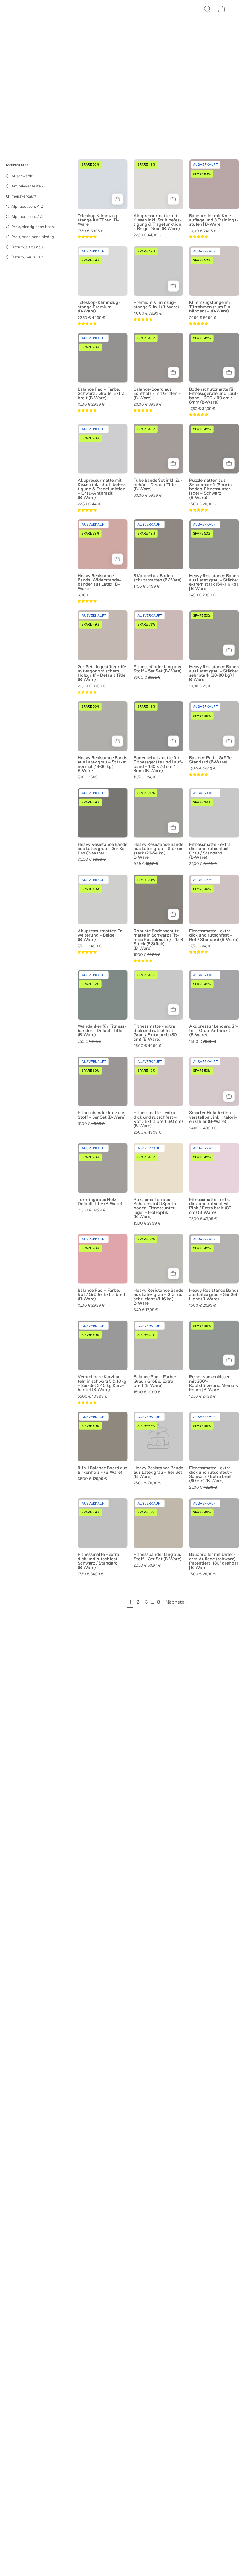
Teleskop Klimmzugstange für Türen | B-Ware (98, 220)
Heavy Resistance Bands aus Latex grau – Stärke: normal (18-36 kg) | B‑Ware (102, 764)
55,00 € (92, 1397)
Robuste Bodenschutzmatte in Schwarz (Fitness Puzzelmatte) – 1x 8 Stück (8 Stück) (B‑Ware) (158, 940)
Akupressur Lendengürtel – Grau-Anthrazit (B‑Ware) (214, 1030)
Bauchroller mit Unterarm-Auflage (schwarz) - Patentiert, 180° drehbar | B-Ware (214, 1561)
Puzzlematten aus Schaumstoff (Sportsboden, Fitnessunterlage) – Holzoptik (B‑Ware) (156, 1208)
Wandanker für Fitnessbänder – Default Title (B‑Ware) (102, 1030)
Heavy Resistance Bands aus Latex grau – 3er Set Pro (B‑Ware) (102, 849)
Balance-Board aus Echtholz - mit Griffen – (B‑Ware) (157, 394)
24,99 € (203, 1128)
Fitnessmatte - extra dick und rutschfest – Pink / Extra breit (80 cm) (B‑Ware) (211, 1206)
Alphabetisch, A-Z (27, 206)
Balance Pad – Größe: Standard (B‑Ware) (211, 760)
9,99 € (146, 864)
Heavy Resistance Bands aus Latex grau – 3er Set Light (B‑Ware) (214, 1295)
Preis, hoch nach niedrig (33, 237)
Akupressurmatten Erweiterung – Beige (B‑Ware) (101, 935)
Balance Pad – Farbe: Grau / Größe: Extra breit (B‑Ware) (155, 1381)
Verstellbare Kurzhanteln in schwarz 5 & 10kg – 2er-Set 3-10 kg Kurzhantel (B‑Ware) (102, 1383)
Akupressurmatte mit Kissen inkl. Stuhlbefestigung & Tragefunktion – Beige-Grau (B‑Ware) (158, 222)
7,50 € (90, 946)
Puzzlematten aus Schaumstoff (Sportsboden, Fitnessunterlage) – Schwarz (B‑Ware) (211, 489)
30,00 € (148, 496)
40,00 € (148, 314)
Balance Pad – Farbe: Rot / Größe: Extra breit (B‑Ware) (102, 1295)
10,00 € (203, 231)
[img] (87, 237)
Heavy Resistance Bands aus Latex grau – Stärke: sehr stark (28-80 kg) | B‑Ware (214, 673)
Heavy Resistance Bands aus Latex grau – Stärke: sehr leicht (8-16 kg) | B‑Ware (158, 1297)
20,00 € (148, 405)
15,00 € (91, 405)
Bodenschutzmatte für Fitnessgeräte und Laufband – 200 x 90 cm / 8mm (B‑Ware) (214, 396)
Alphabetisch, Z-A (27, 217)
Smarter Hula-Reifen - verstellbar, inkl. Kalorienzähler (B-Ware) (213, 1117)
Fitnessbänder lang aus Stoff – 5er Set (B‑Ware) (158, 669)
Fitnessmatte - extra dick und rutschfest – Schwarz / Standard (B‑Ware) (99, 1561)
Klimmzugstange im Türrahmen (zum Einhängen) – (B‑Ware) (211, 307)
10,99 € (202, 686)
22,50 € (147, 235)
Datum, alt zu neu (27, 247)
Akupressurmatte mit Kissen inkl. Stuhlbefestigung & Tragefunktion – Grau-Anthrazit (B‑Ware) (102, 489)
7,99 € (89, 777)
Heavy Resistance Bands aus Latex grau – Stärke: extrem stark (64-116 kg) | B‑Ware (214, 582)
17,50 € (91, 231)
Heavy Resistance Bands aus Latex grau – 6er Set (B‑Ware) (158, 1472)
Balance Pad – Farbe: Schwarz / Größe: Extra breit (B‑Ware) (101, 394)
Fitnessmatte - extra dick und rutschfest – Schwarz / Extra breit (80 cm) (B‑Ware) (211, 1474)
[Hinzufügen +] (118, 199)
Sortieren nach (17, 165)
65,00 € (92, 1479)
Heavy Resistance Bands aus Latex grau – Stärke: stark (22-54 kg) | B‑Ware (158, 851)
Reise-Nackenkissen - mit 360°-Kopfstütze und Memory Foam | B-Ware (214, 1383)
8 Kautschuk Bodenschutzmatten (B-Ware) (158, 578)
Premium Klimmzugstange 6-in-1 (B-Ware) (156, 305)
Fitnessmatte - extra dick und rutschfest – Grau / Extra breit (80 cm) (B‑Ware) (155, 1033)
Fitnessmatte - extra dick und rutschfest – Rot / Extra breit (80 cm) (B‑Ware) (158, 1119)
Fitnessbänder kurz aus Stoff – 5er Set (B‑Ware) (102, 1115)
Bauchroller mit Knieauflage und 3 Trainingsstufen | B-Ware (214, 220)
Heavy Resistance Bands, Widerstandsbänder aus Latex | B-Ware (99, 582)
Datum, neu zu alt (27, 257)
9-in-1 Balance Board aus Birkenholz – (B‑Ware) (102, 1470)
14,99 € (202, 595)
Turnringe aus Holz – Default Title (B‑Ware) (100, 1202)
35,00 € (147, 678)
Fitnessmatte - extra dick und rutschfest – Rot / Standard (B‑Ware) (214, 935)
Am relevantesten (27, 186)
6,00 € (84, 595)
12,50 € (147, 777)
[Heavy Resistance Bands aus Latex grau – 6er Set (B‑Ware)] (159, 1437)
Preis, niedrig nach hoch (33, 227)
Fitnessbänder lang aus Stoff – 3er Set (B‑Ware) (158, 1557)
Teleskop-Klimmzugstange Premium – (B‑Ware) (99, 307)
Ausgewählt (22, 176)
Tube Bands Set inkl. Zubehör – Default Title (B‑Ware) (158, 485)
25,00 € (203, 864)
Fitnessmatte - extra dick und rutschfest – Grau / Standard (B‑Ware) (211, 851)
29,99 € (203, 318)
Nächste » (177, 1602)
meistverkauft (24, 196)
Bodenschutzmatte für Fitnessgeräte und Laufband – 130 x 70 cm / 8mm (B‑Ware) (158, 764)
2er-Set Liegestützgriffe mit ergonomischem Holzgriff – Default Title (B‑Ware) (102, 673)
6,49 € (146, 1310)
